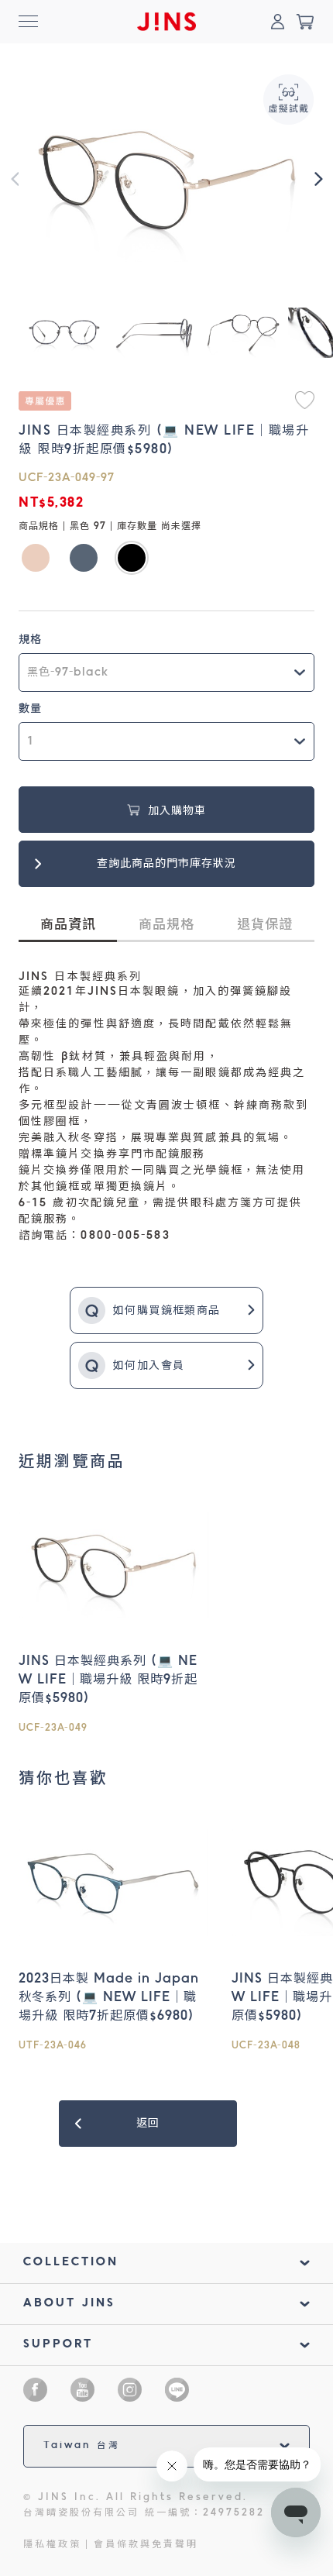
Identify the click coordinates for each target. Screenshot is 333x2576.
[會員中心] (277, 22)
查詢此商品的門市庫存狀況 (166, 864)
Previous (15, 179)
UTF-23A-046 (53, 2046)
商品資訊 (68, 925)
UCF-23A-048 (266, 2046)
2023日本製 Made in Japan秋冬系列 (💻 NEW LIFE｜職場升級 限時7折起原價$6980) (109, 1998)
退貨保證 (265, 925)
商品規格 (166, 925)
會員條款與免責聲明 (146, 2545)
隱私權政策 (52, 2545)
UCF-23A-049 (53, 1728)
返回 (148, 2124)
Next (318, 179)
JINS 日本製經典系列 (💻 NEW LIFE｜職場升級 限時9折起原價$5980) (108, 1680)
